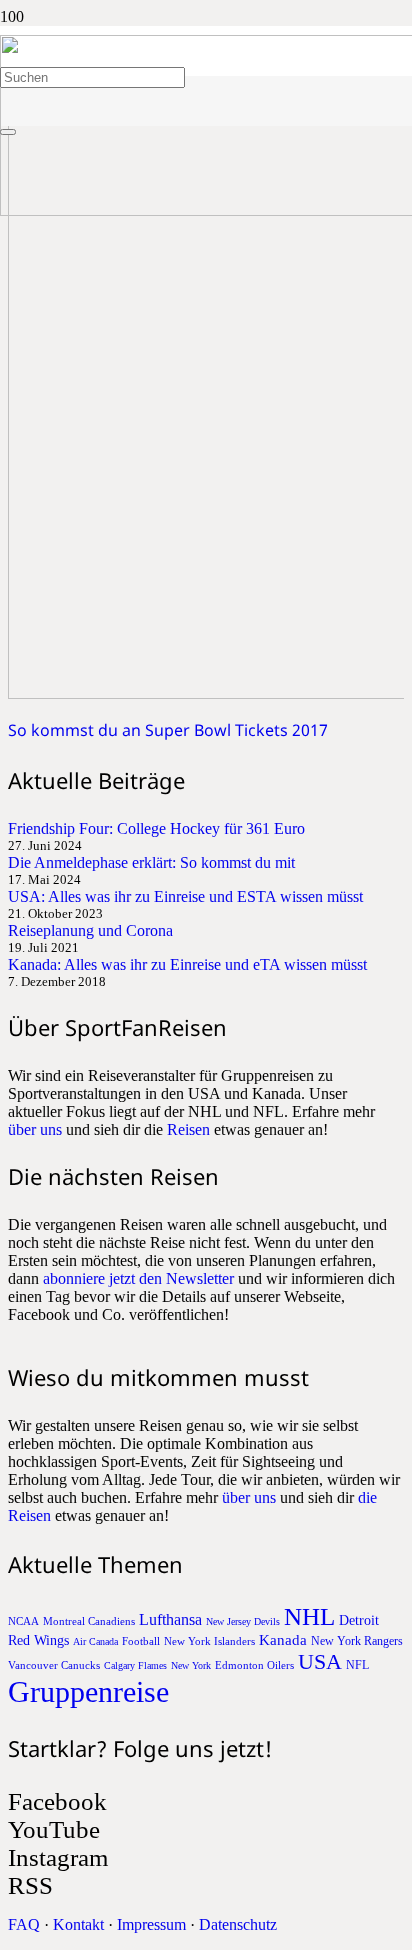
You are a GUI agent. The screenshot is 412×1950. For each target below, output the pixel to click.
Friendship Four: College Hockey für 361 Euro (156, 828)
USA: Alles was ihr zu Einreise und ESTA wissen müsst (185, 896)
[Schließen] (8, 132)
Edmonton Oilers (254, 1665)
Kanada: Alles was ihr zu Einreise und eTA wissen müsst (187, 964)
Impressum (151, 1924)
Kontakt (78, 1924)
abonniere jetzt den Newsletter (138, 1278)
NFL (357, 1665)
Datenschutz (238, 1924)
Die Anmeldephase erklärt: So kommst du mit (151, 862)
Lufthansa (170, 1619)
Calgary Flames (135, 1665)
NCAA (23, 1621)
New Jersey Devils (243, 1621)
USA (320, 1661)
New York (191, 1665)
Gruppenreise (88, 1691)
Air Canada (95, 1641)
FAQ (24, 1924)
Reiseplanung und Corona (90, 930)
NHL (309, 1616)
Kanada (283, 1640)
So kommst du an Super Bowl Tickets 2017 (168, 730)
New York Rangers (357, 1641)
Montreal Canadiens (89, 1621)
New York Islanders (209, 1641)
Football (141, 1641)
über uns (35, 1129)
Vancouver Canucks (54, 1665)
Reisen (188, 1129)
